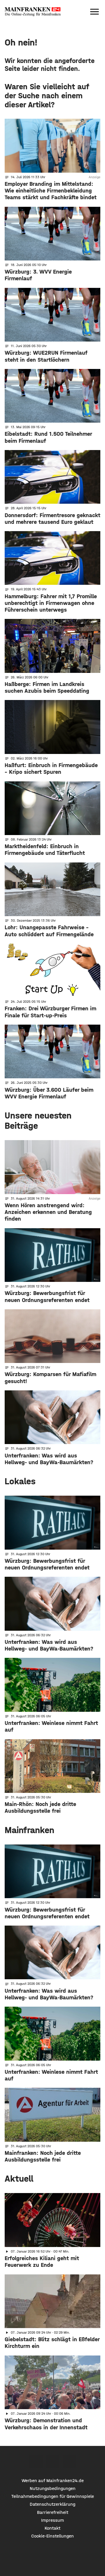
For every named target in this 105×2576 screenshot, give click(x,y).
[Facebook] (36, 2462)
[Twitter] (53, 2462)
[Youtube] (69, 2462)
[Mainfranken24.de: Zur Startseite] (33, 12)
